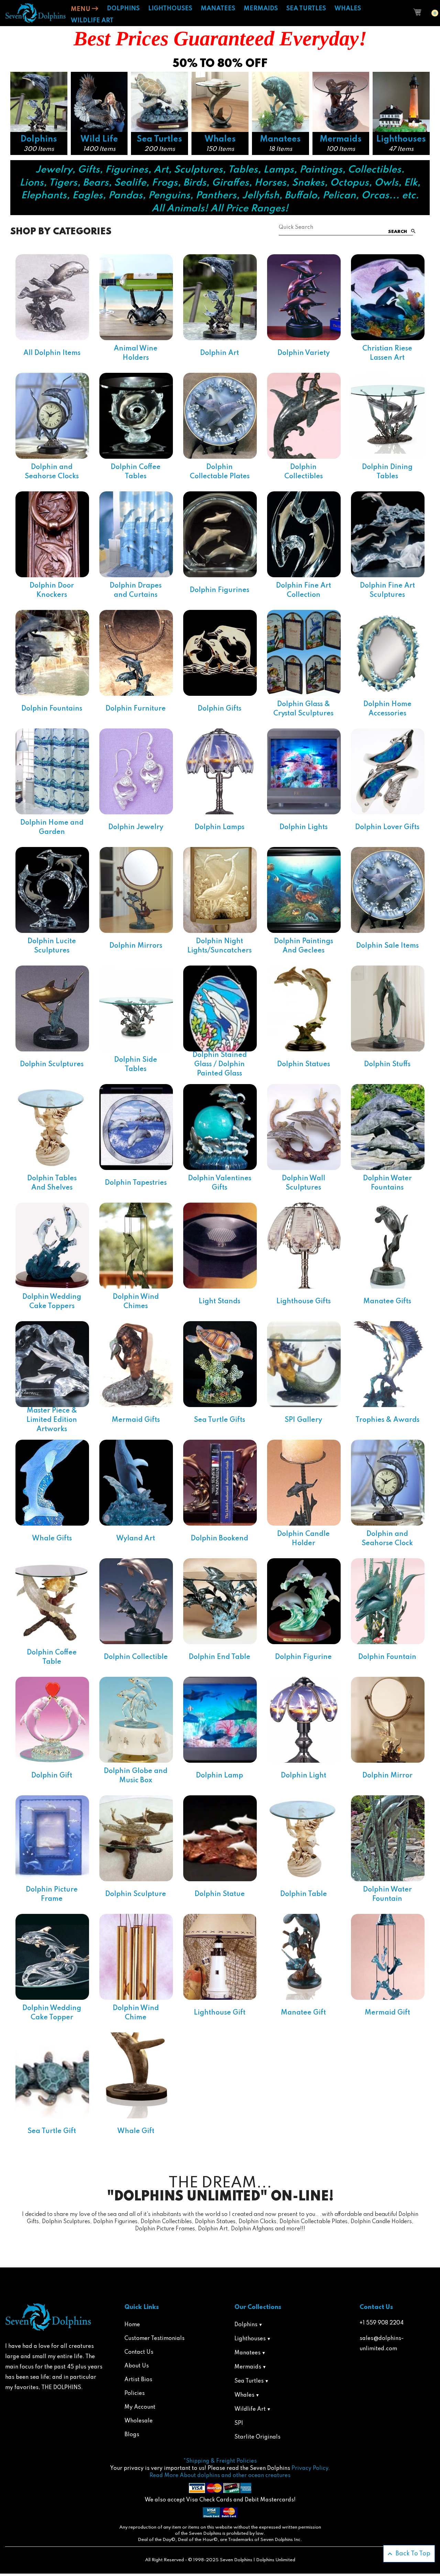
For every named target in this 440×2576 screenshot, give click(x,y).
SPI (239, 2423)
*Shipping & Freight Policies (220, 2461)
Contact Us (139, 2352)
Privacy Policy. (311, 2468)
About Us (137, 2366)
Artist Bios (138, 2380)
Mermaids (248, 2367)
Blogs (132, 2435)
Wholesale (139, 2421)
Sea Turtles (249, 2381)
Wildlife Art (250, 2409)
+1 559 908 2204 (382, 2323)
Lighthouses (250, 2339)
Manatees (247, 2353)
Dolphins (246, 2325)
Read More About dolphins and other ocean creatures (220, 2476)
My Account (140, 2407)
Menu (81, 9)
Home (132, 2325)
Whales (244, 2395)
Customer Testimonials (155, 2339)
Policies (135, 2394)
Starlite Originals (257, 2437)
